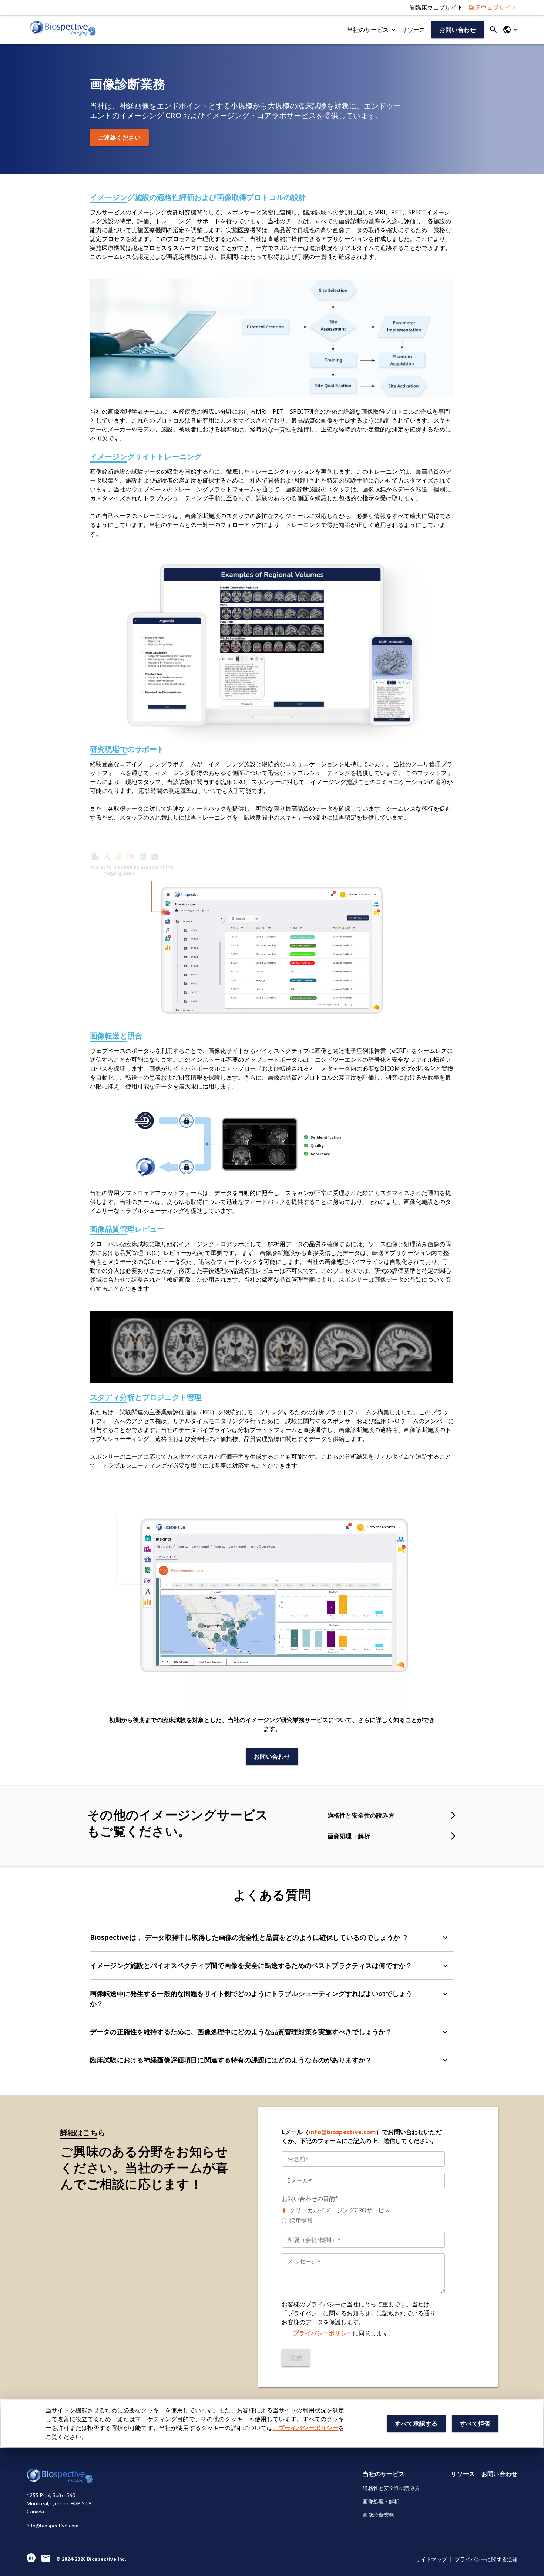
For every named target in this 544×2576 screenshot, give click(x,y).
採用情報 (301, 2220)
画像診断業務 (378, 2515)
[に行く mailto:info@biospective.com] (46, 2559)
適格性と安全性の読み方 (391, 2488)
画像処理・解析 (381, 2501)
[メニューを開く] (510, 30)
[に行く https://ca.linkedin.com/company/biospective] (31, 2559)
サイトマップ (431, 2559)
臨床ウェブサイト (493, 7)
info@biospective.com (342, 2132)
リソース (414, 30)
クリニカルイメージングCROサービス (340, 2210)
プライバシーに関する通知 (486, 2559)
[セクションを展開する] (445, 1938)
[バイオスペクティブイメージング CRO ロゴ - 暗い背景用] (60, 2481)
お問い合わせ (499, 2474)
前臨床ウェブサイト (436, 7)
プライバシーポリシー (323, 2333)
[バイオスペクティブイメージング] (63, 30)
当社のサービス (384, 2474)
